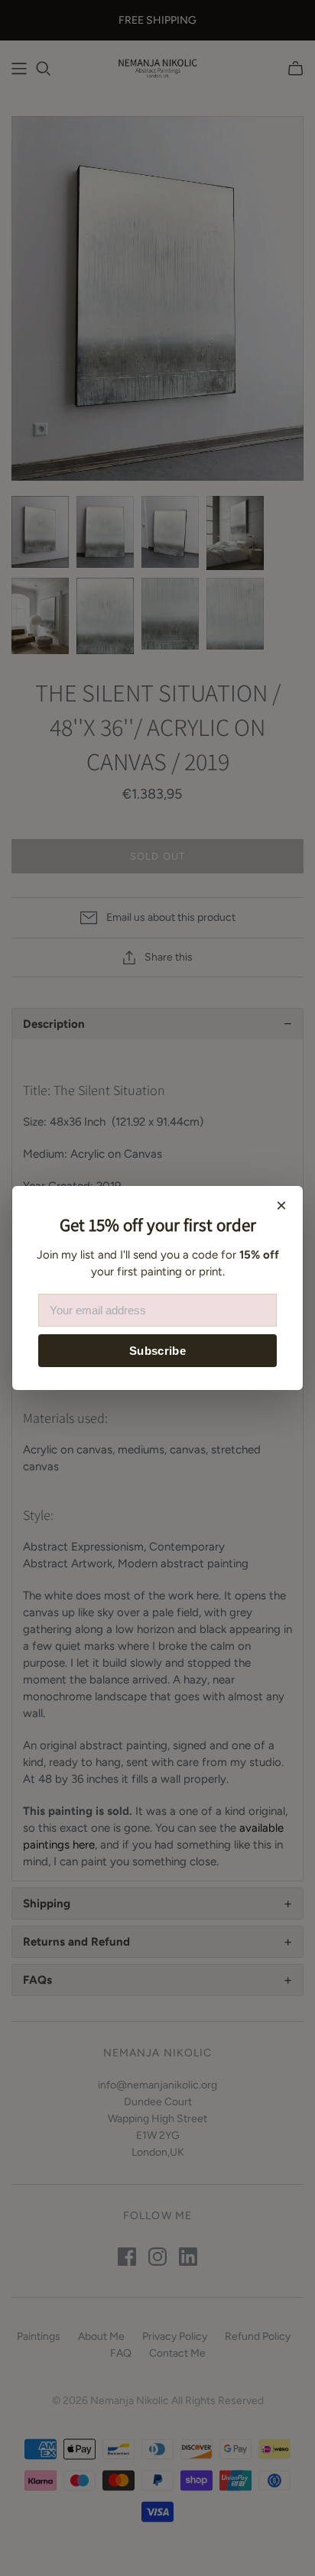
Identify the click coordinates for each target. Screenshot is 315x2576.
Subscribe (157, 1351)
